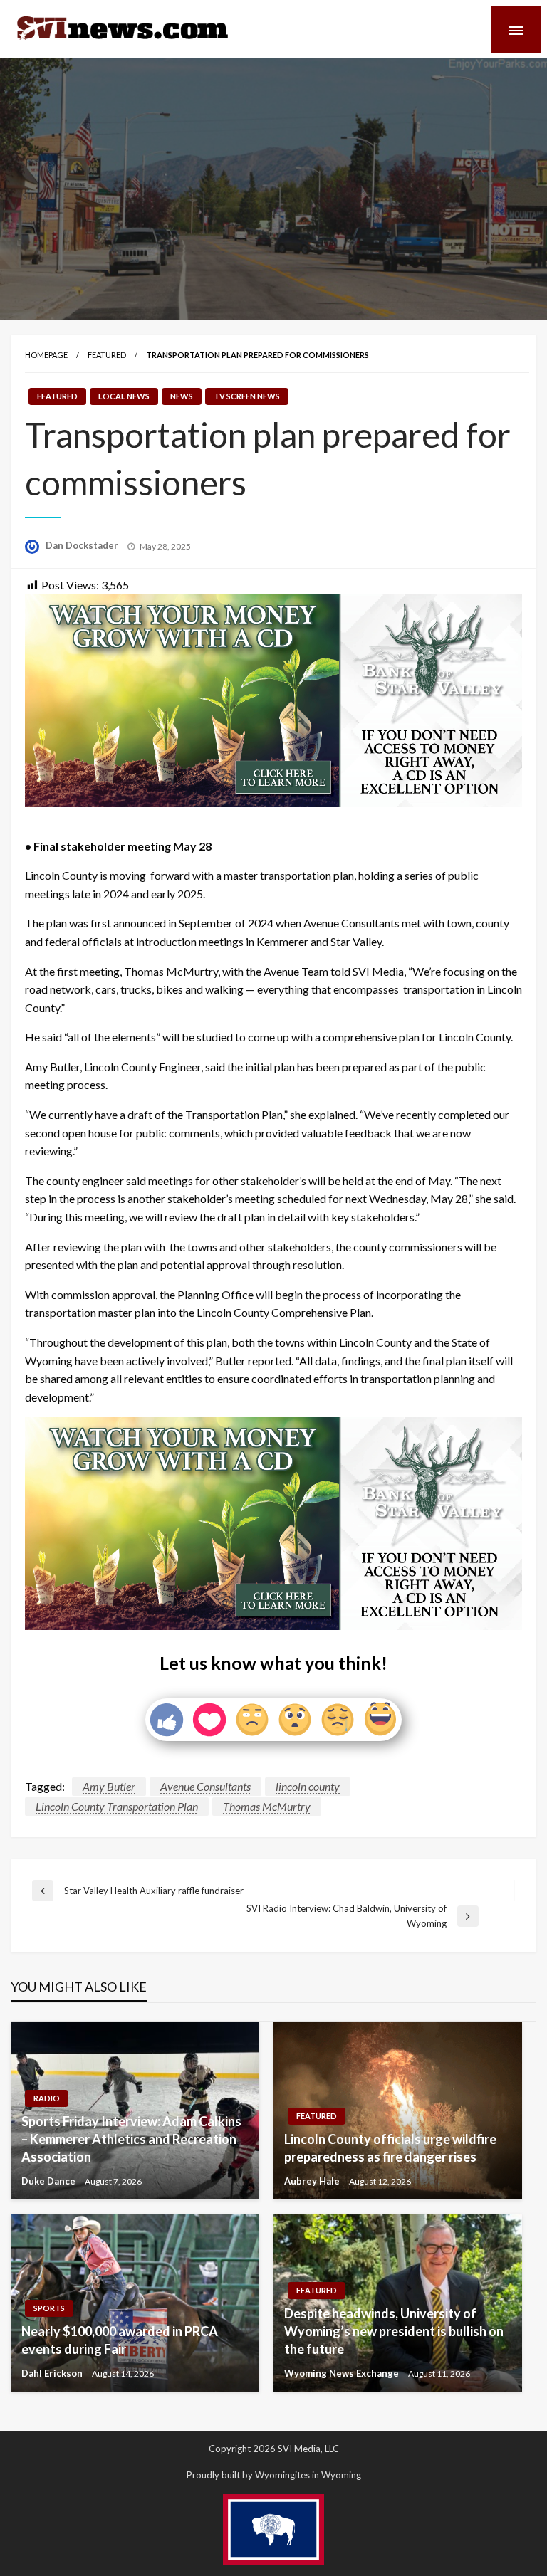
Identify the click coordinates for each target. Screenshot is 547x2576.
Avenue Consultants (205, 1786)
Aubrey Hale (313, 2181)
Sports (49, 2308)
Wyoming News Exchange (343, 2373)
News (182, 396)
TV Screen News (247, 396)
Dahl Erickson (53, 2373)
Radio (47, 2098)
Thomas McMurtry (267, 1806)
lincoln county (308, 1786)
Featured (107, 355)
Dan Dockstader (83, 545)
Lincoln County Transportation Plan (117, 1806)
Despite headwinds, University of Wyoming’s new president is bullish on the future (394, 2331)
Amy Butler (109, 1786)
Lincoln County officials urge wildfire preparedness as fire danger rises (390, 2148)
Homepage (46, 355)
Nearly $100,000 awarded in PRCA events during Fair (120, 2340)
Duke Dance (50, 2181)
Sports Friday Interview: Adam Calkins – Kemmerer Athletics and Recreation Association (131, 2139)
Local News (124, 396)
